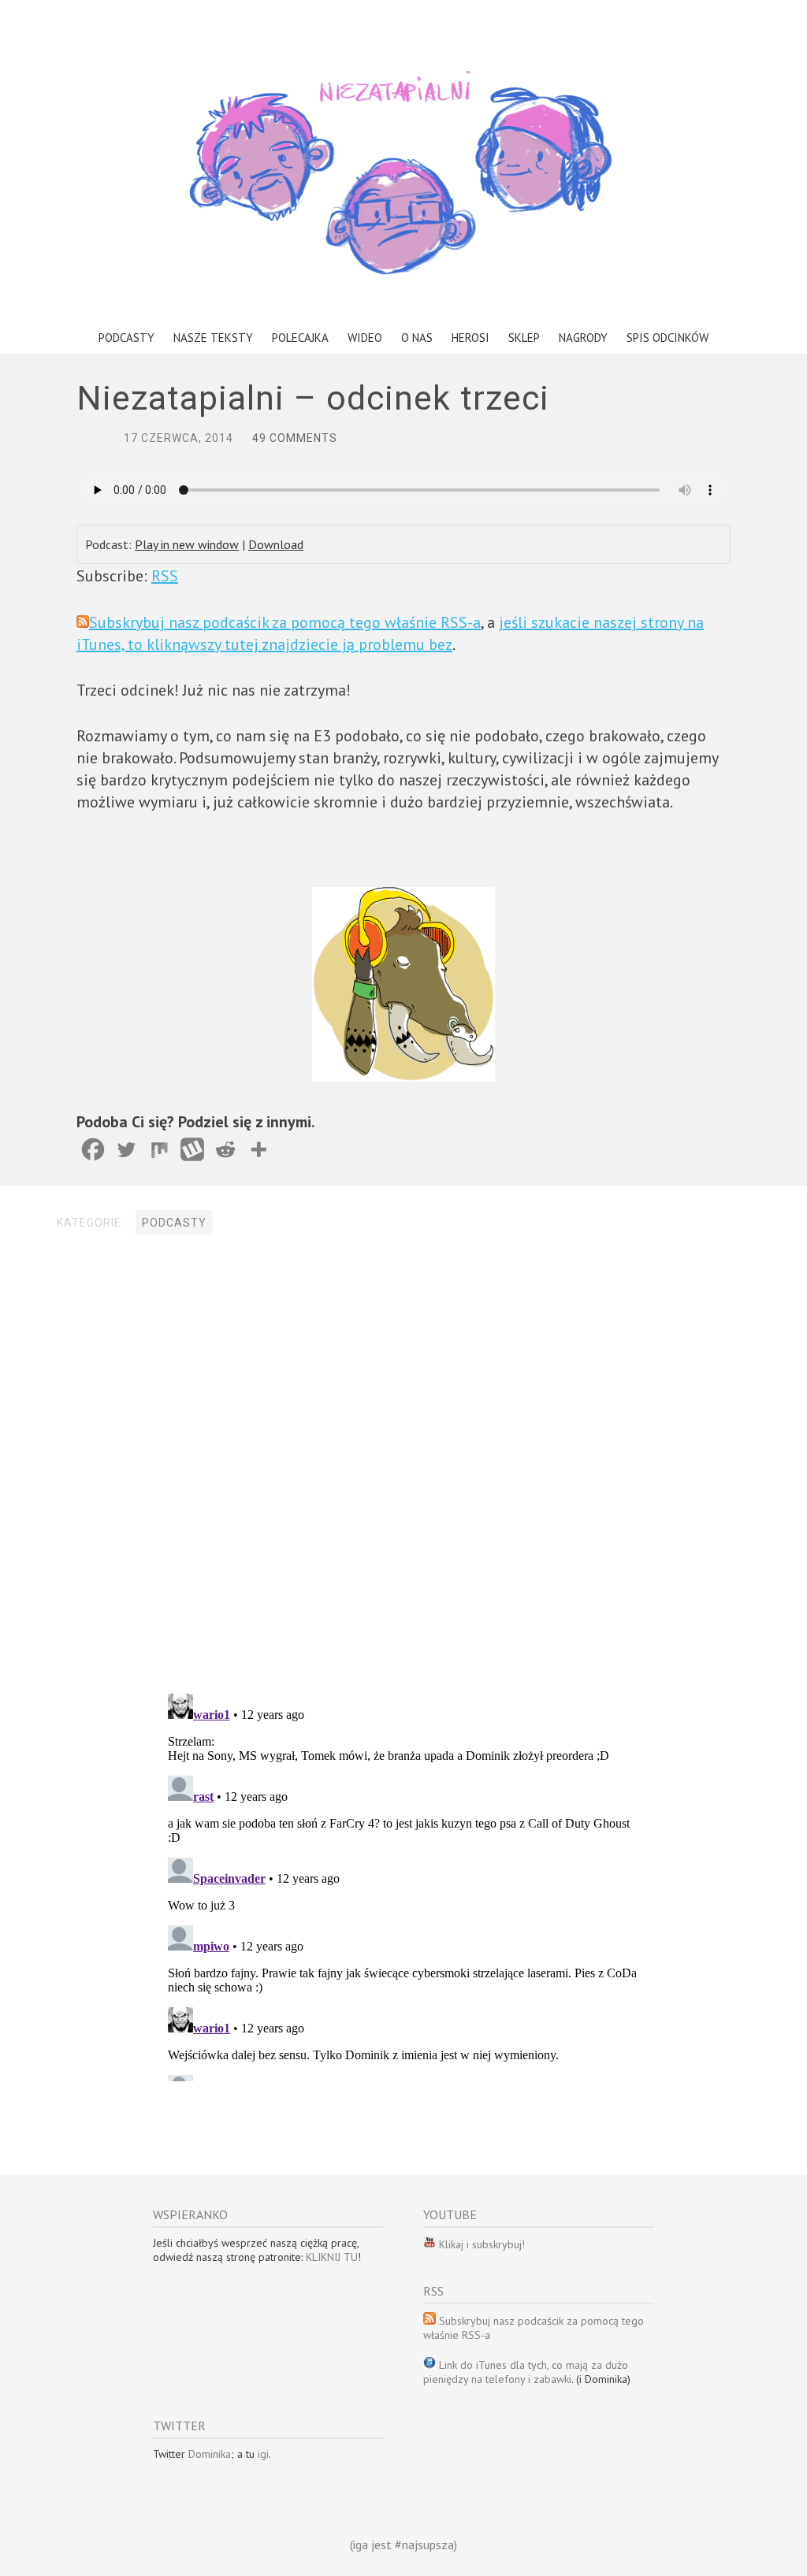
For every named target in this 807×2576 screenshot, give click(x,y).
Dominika (210, 2454)
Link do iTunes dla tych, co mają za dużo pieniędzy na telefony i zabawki (526, 2372)
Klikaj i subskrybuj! (480, 2244)
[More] (258, 1149)
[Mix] (159, 1149)
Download (276, 544)
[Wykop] (192, 1149)
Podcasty (126, 338)
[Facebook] (93, 1149)
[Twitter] (126, 1149)
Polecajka (300, 338)
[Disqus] (403, 1466)
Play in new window (187, 544)
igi (263, 2454)
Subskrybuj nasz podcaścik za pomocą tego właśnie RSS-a (285, 622)
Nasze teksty (213, 338)
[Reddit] (225, 1149)
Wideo (365, 338)
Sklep (524, 338)
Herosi (470, 338)
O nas (417, 338)
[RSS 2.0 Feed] (430, 2244)
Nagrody (583, 338)
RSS (165, 576)
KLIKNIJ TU (332, 2257)
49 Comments (295, 438)
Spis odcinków (668, 338)
